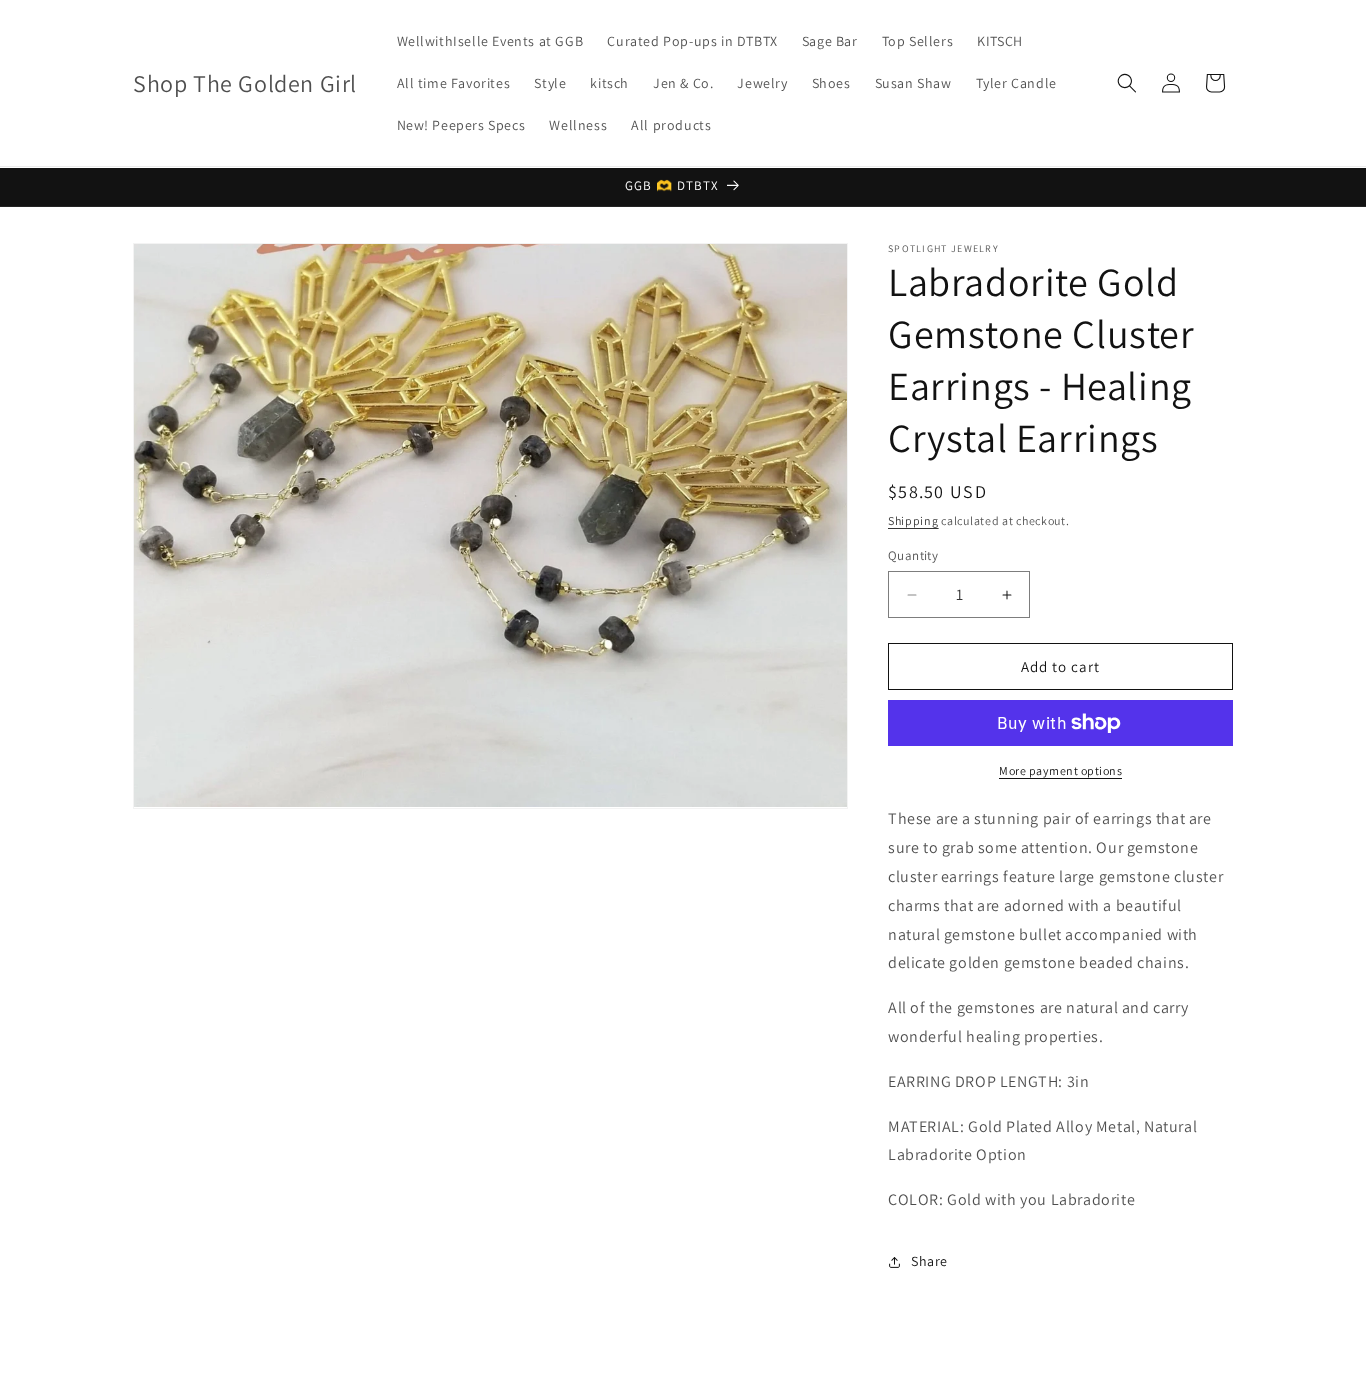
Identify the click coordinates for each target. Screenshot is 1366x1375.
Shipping (913, 520)
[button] (1127, 83)
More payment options (1060, 770)
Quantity (913, 555)
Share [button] (929, 1261)
